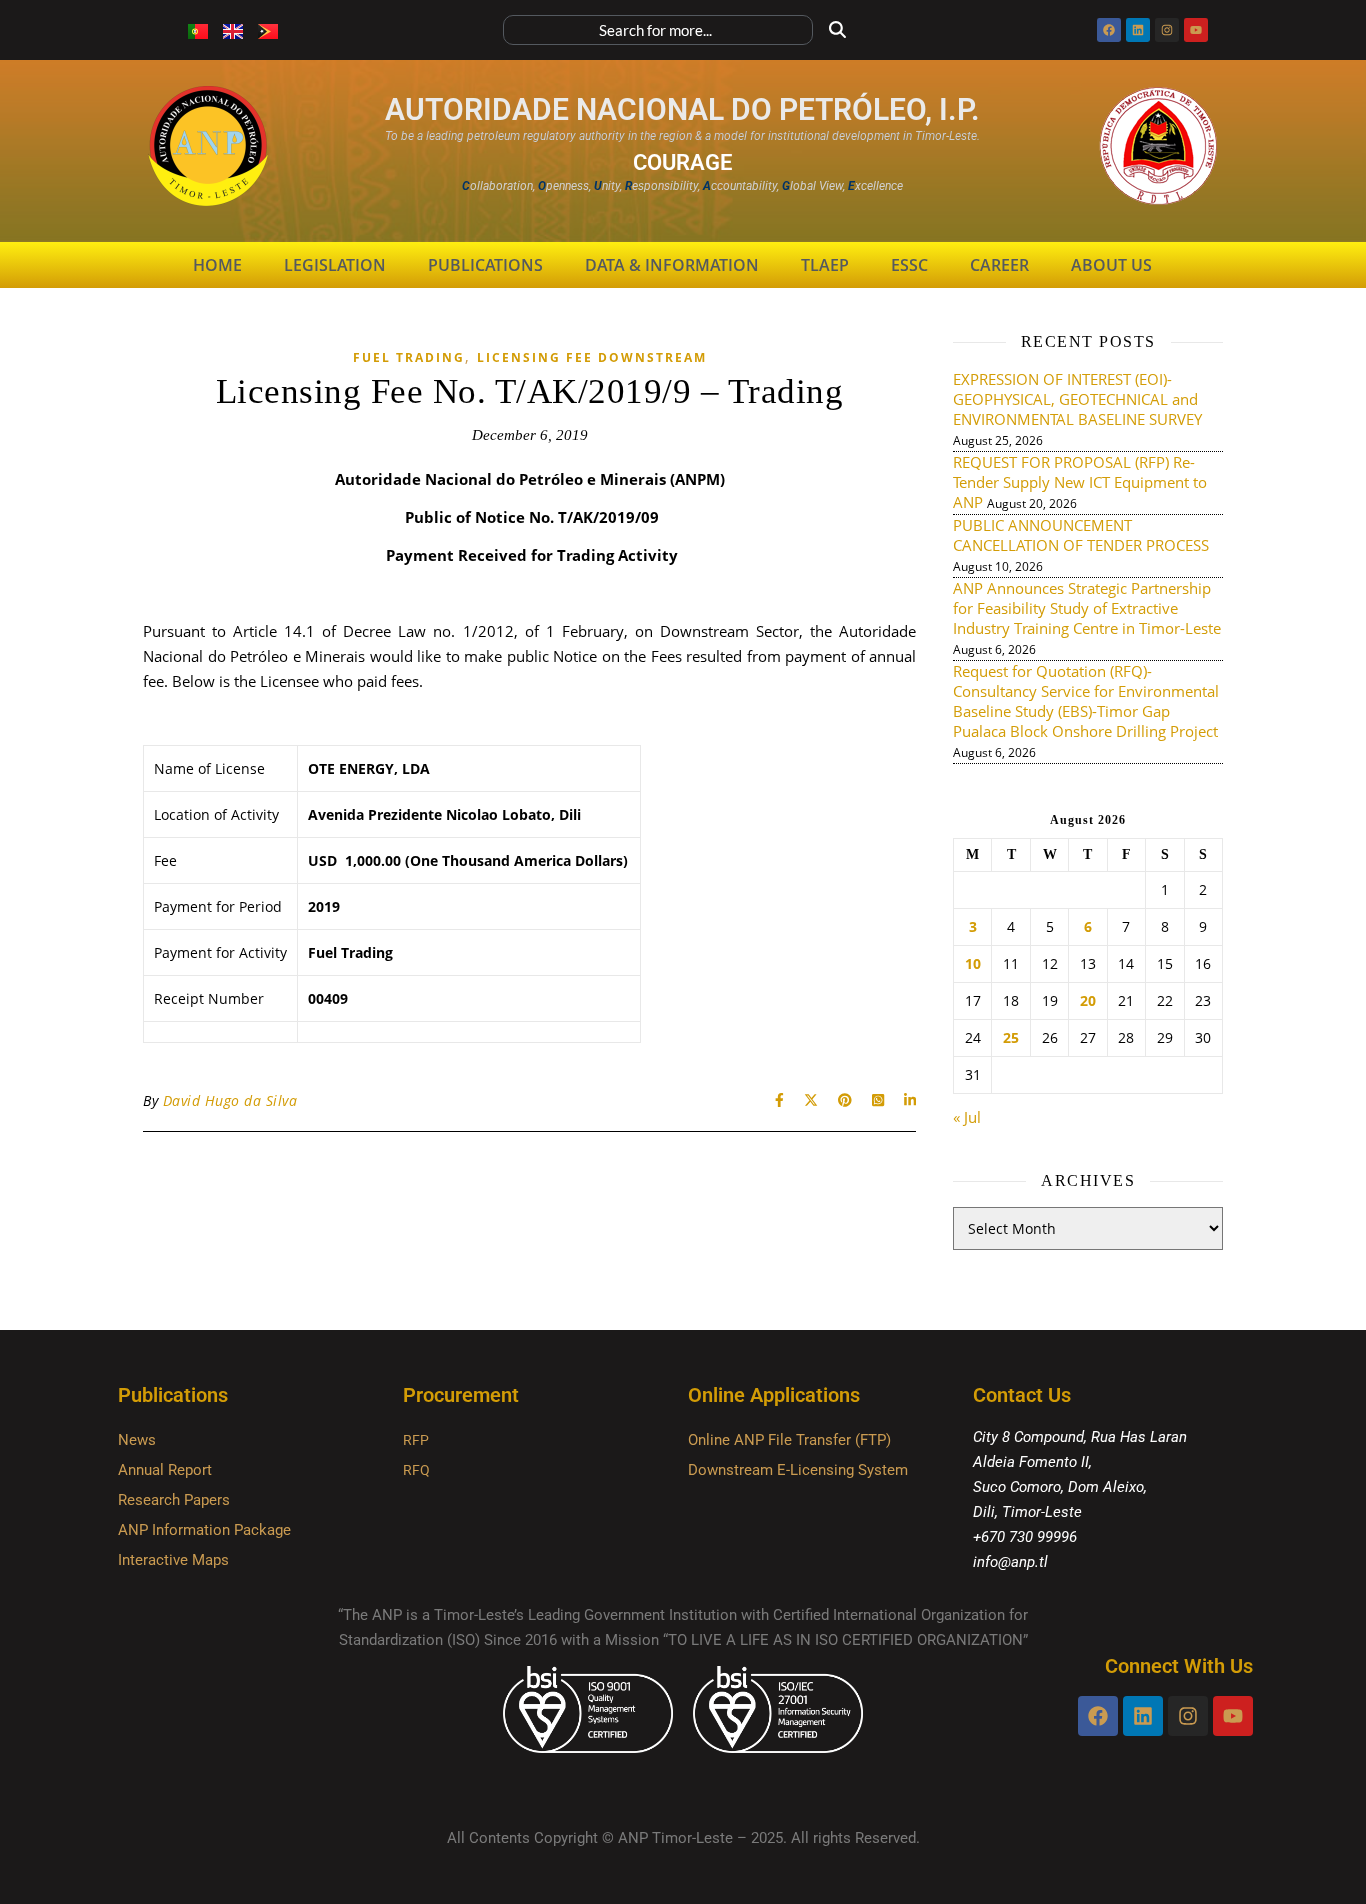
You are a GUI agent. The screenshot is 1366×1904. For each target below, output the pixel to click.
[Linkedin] (1138, 30)
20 (1088, 1001)
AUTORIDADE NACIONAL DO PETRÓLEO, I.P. (682, 109)
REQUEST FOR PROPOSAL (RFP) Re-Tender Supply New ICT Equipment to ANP (1080, 482)
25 (1011, 1038)
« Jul (967, 1117)
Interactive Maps (173, 1560)
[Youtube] (1196, 30)
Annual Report (165, 1470)
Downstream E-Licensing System (798, 1470)
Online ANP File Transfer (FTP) (789, 1440)
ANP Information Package (204, 1530)
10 (973, 964)
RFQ (416, 1470)
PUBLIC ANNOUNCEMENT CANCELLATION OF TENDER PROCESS (1081, 535)
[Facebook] (1109, 30)
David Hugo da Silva (230, 1100)
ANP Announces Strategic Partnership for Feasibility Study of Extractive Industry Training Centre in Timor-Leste (1087, 608)
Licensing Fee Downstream (592, 357)
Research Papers (174, 1500)
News (137, 1440)
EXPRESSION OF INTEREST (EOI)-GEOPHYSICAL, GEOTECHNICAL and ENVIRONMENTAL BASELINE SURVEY (1077, 399)
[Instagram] (1167, 30)
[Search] (838, 30)
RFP (416, 1440)
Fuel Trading (409, 357)
